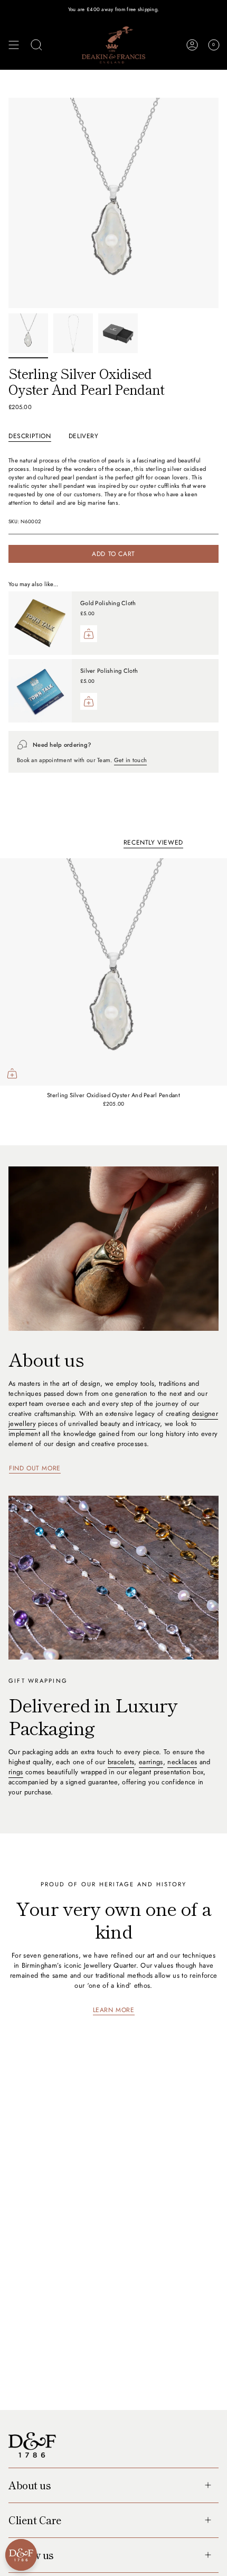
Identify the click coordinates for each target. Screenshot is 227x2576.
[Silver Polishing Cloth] (40, 691)
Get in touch (130, 760)
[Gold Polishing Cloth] (40, 623)
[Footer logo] (32, 2445)
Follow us (31, 2555)
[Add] (89, 634)
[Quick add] (12, 1073)
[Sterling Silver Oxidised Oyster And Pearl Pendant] (113, 972)
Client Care (35, 2520)
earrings (151, 1762)
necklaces (182, 1762)
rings (16, 1772)
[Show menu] (14, 45)
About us (30, 2485)
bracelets (121, 1762)
